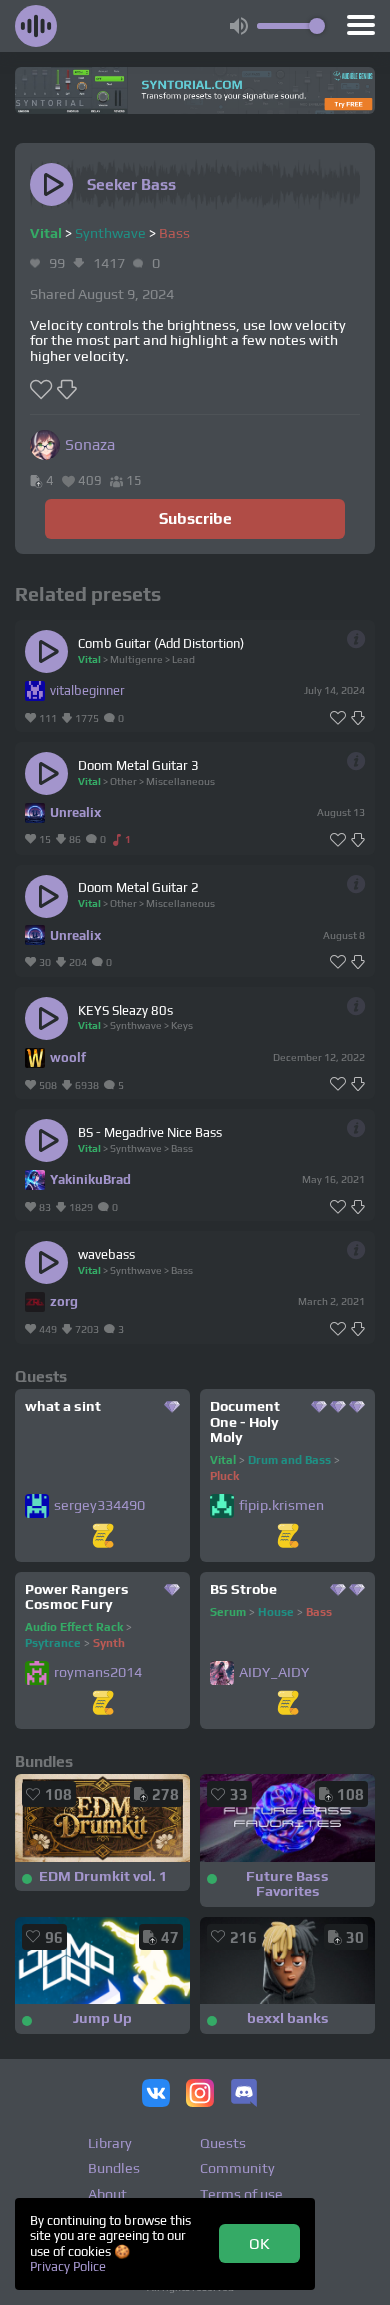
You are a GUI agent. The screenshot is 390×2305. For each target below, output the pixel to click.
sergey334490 (99, 1505)
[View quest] (103, 1537)
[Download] (358, 718)
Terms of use (241, 2194)
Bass (174, 233)
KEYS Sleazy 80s (125, 1010)
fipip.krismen (281, 1505)
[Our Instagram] (200, 2095)
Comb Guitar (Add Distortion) (161, 643)
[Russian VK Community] (156, 2095)
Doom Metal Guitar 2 (138, 887)
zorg (64, 1301)
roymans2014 (98, 1672)
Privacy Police (68, 2266)
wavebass (106, 1254)
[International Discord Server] (244, 2095)
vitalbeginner (87, 690)
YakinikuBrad (90, 1179)
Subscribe (195, 518)
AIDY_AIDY (274, 1672)
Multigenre (136, 659)
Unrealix (75, 812)
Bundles (114, 2168)
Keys (182, 1025)
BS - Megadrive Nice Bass (150, 1132)
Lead (183, 659)
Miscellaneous (180, 781)
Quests (223, 2143)
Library (110, 2143)
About (107, 2194)
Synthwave (110, 233)
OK (259, 2243)
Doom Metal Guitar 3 (138, 765)
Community (237, 2168)
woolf (68, 1057)
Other (123, 781)
